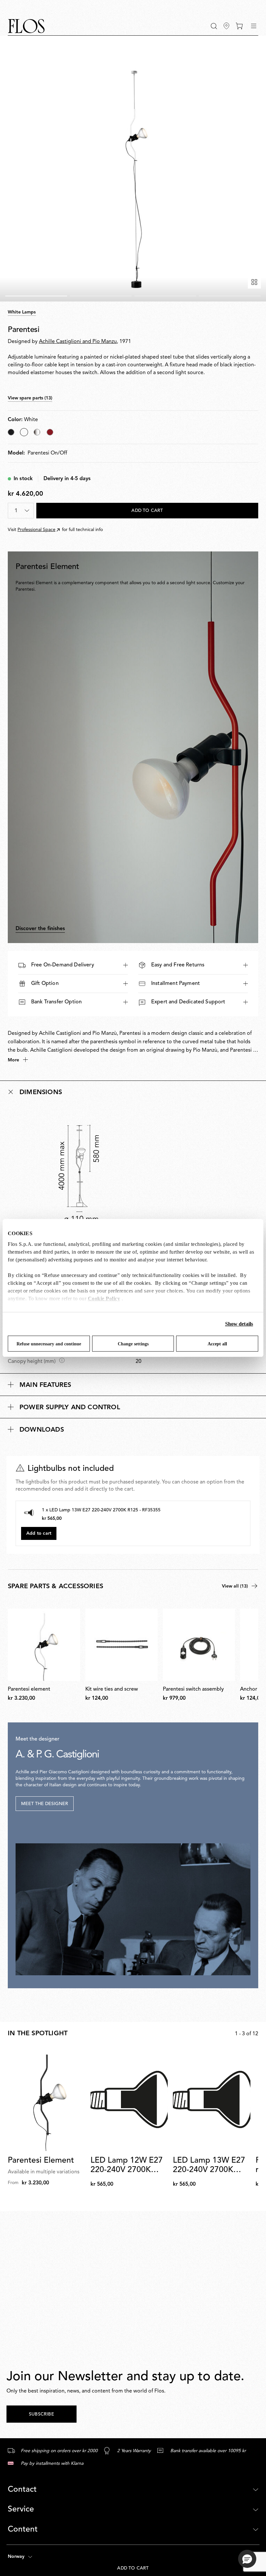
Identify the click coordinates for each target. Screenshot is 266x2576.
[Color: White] (24, 432)
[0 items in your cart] (239, 26)
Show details (239, 1324)
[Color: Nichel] (37, 432)
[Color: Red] (50, 432)
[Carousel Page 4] (230, 296)
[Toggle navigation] (254, 26)
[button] (214, 26)
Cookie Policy (104, 1299)
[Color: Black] (11, 432)
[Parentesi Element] (47, 2099)
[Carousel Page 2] (101, 296)
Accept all (217, 1344)
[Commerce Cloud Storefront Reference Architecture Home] (26, 26)
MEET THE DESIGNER (45, 1804)
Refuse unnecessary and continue (49, 1344)
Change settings (133, 1344)
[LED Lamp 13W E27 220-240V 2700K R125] (212, 2099)
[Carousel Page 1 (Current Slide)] (36, 296)
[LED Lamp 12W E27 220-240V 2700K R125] (129, 2099)
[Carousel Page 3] (165, 296)
